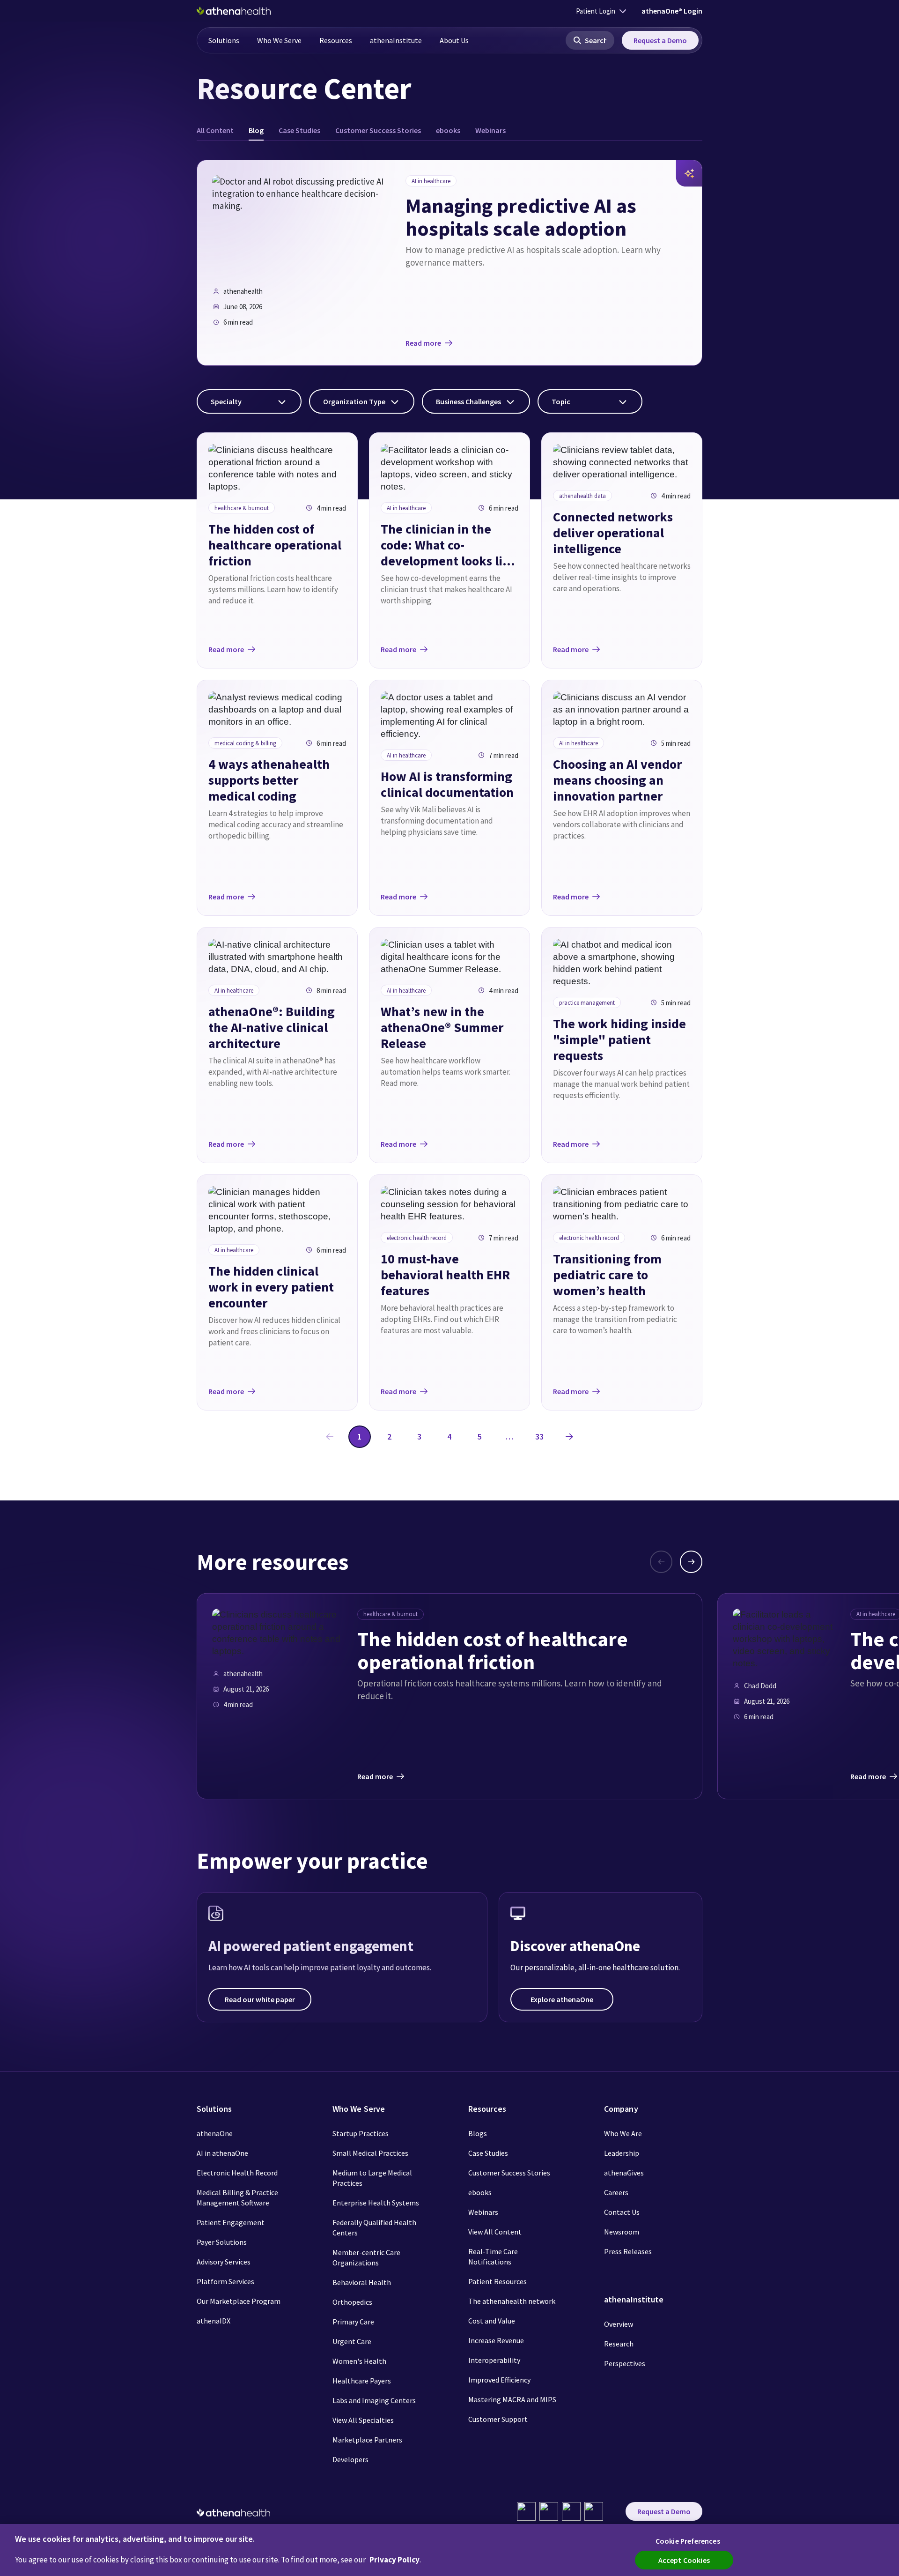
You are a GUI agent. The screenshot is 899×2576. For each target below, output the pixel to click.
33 (539, 1436)
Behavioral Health (362, 2282)
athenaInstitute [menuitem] (396, 40)
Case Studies (488, 2153)
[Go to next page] (569, 1437)
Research (619, 2344)
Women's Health (359, 2361)
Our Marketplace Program (239, 2301)
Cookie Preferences (688, 2541)
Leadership (622, 2153)
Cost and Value (492, 2321)
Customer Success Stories (509, 2173)
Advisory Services (224, 2262)
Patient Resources (497, 2281)
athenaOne (215, 2133)
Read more (423, 343)
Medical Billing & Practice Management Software (237, 2197)
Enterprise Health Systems (376, 2203)
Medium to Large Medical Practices (372, 2178)
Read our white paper (260, 1999)
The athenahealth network (512, 2301)
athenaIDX (214, 2321)
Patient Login (596, 11)
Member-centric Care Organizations (366, 2257)
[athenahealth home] (234, 11)
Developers (350, 2459)
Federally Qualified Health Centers (374, 2227)
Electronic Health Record (237, 2173)
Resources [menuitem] (336, 40)
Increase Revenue (496, 2340)
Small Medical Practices (370, 2153)
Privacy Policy (394, 2560)
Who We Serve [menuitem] (279, 40)
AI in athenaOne (222, 2153)
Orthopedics (352, 2302)
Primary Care (353, 2322)
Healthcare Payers (362, 2381)
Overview (619, 2324)
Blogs (478, 2133)
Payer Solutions (222, 2242)
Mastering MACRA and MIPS (512, 2399)
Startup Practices (361, 2133)
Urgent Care (352, 2341)
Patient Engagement (231, 2222)
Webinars (483, 2212)
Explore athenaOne (562, 1999)
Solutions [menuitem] (224, 40)
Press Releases (628, 2251)
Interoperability (494, 2360)
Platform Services (225, 2281)
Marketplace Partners (367, 2440)
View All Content (495, 2232)
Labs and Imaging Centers (374, 2400)
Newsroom (622, 2232)
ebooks (480, 2192)
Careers (616, 2192)
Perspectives (625, 2363)
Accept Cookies (684, 2560)
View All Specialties (363, 2420)
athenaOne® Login (672, 11)
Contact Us (622, 2212)
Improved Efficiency (499, 2380)
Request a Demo (660, 40)
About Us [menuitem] (454, 40)
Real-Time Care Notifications (493, 2257)
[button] (590, 40)
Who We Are (623, 2133)
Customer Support (498, 2419)
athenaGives (624, 2173)
